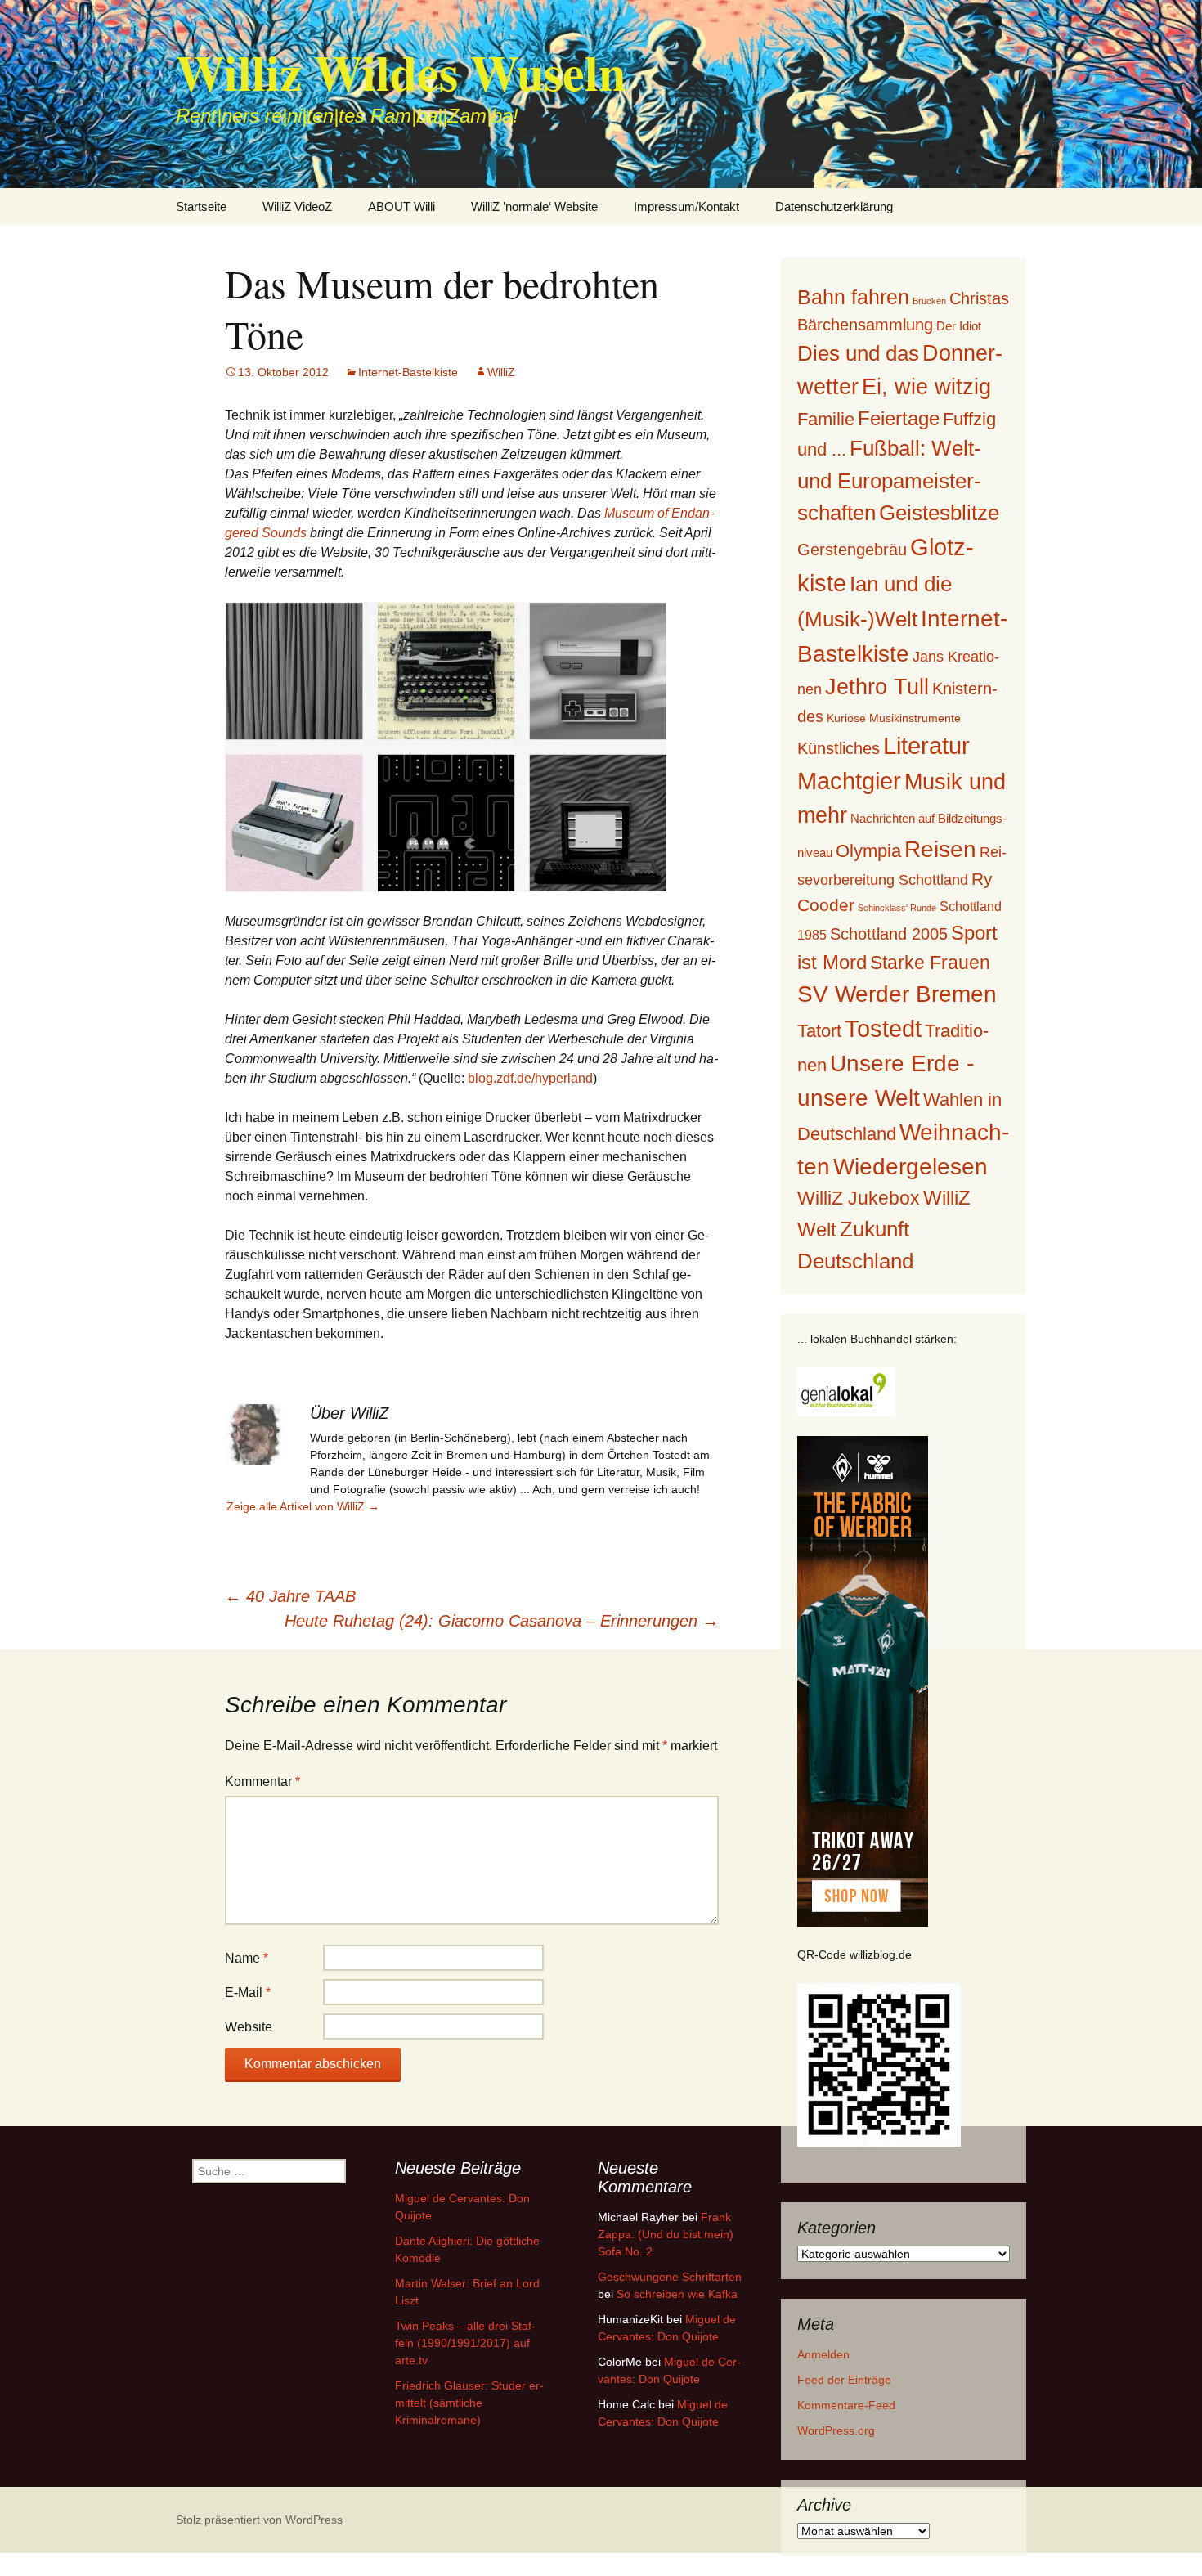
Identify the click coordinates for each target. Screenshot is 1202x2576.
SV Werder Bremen (897, 994)
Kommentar (262, 1782)
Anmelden (823, 2354)
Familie (826, 419)
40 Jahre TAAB (290, 1596)
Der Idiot (959, 326)
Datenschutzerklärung (834, 206)
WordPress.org (836, 2430)
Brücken (929, 301)
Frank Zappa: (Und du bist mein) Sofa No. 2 (666, 2234)
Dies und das (858, 353)
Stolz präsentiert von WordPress (259, 2520)
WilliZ (501, 372)
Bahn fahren (853, 297)
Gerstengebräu (852, 550)
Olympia (868, 851)
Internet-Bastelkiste (408, 372)
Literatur (926, 746)
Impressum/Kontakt (686, 206)
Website (249, 2027)
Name (247, 1958)
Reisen (940, 849)
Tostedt (883, 1029)
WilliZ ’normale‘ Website (534, 206)
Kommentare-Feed (846, 2405)
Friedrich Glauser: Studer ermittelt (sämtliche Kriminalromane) (469, 2403)
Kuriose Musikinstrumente (894, 718)
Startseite (201, 206)
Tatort (819, 1031)
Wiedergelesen (910, 1167)
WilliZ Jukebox (859, 1198)
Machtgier (849, 781)
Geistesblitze (939, 513)
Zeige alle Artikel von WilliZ (303, 1506)
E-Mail (248, 1993)
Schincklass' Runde (897, 908)
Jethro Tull (877, 687)
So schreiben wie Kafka (677, 2294)
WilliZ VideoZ (297, 206)
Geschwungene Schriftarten (670, 2277)
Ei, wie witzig (926, 387)
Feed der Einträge (844, 2380)
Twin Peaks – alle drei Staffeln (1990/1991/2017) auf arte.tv (465, 2343)
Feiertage (899, 418)
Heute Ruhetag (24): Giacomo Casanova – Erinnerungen (502, 1621)
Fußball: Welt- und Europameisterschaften (889, 480)
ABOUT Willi (401, 206)
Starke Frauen (930, 963)
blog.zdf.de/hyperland (530, 1078)
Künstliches (839, 748)
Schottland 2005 (889, 934)
